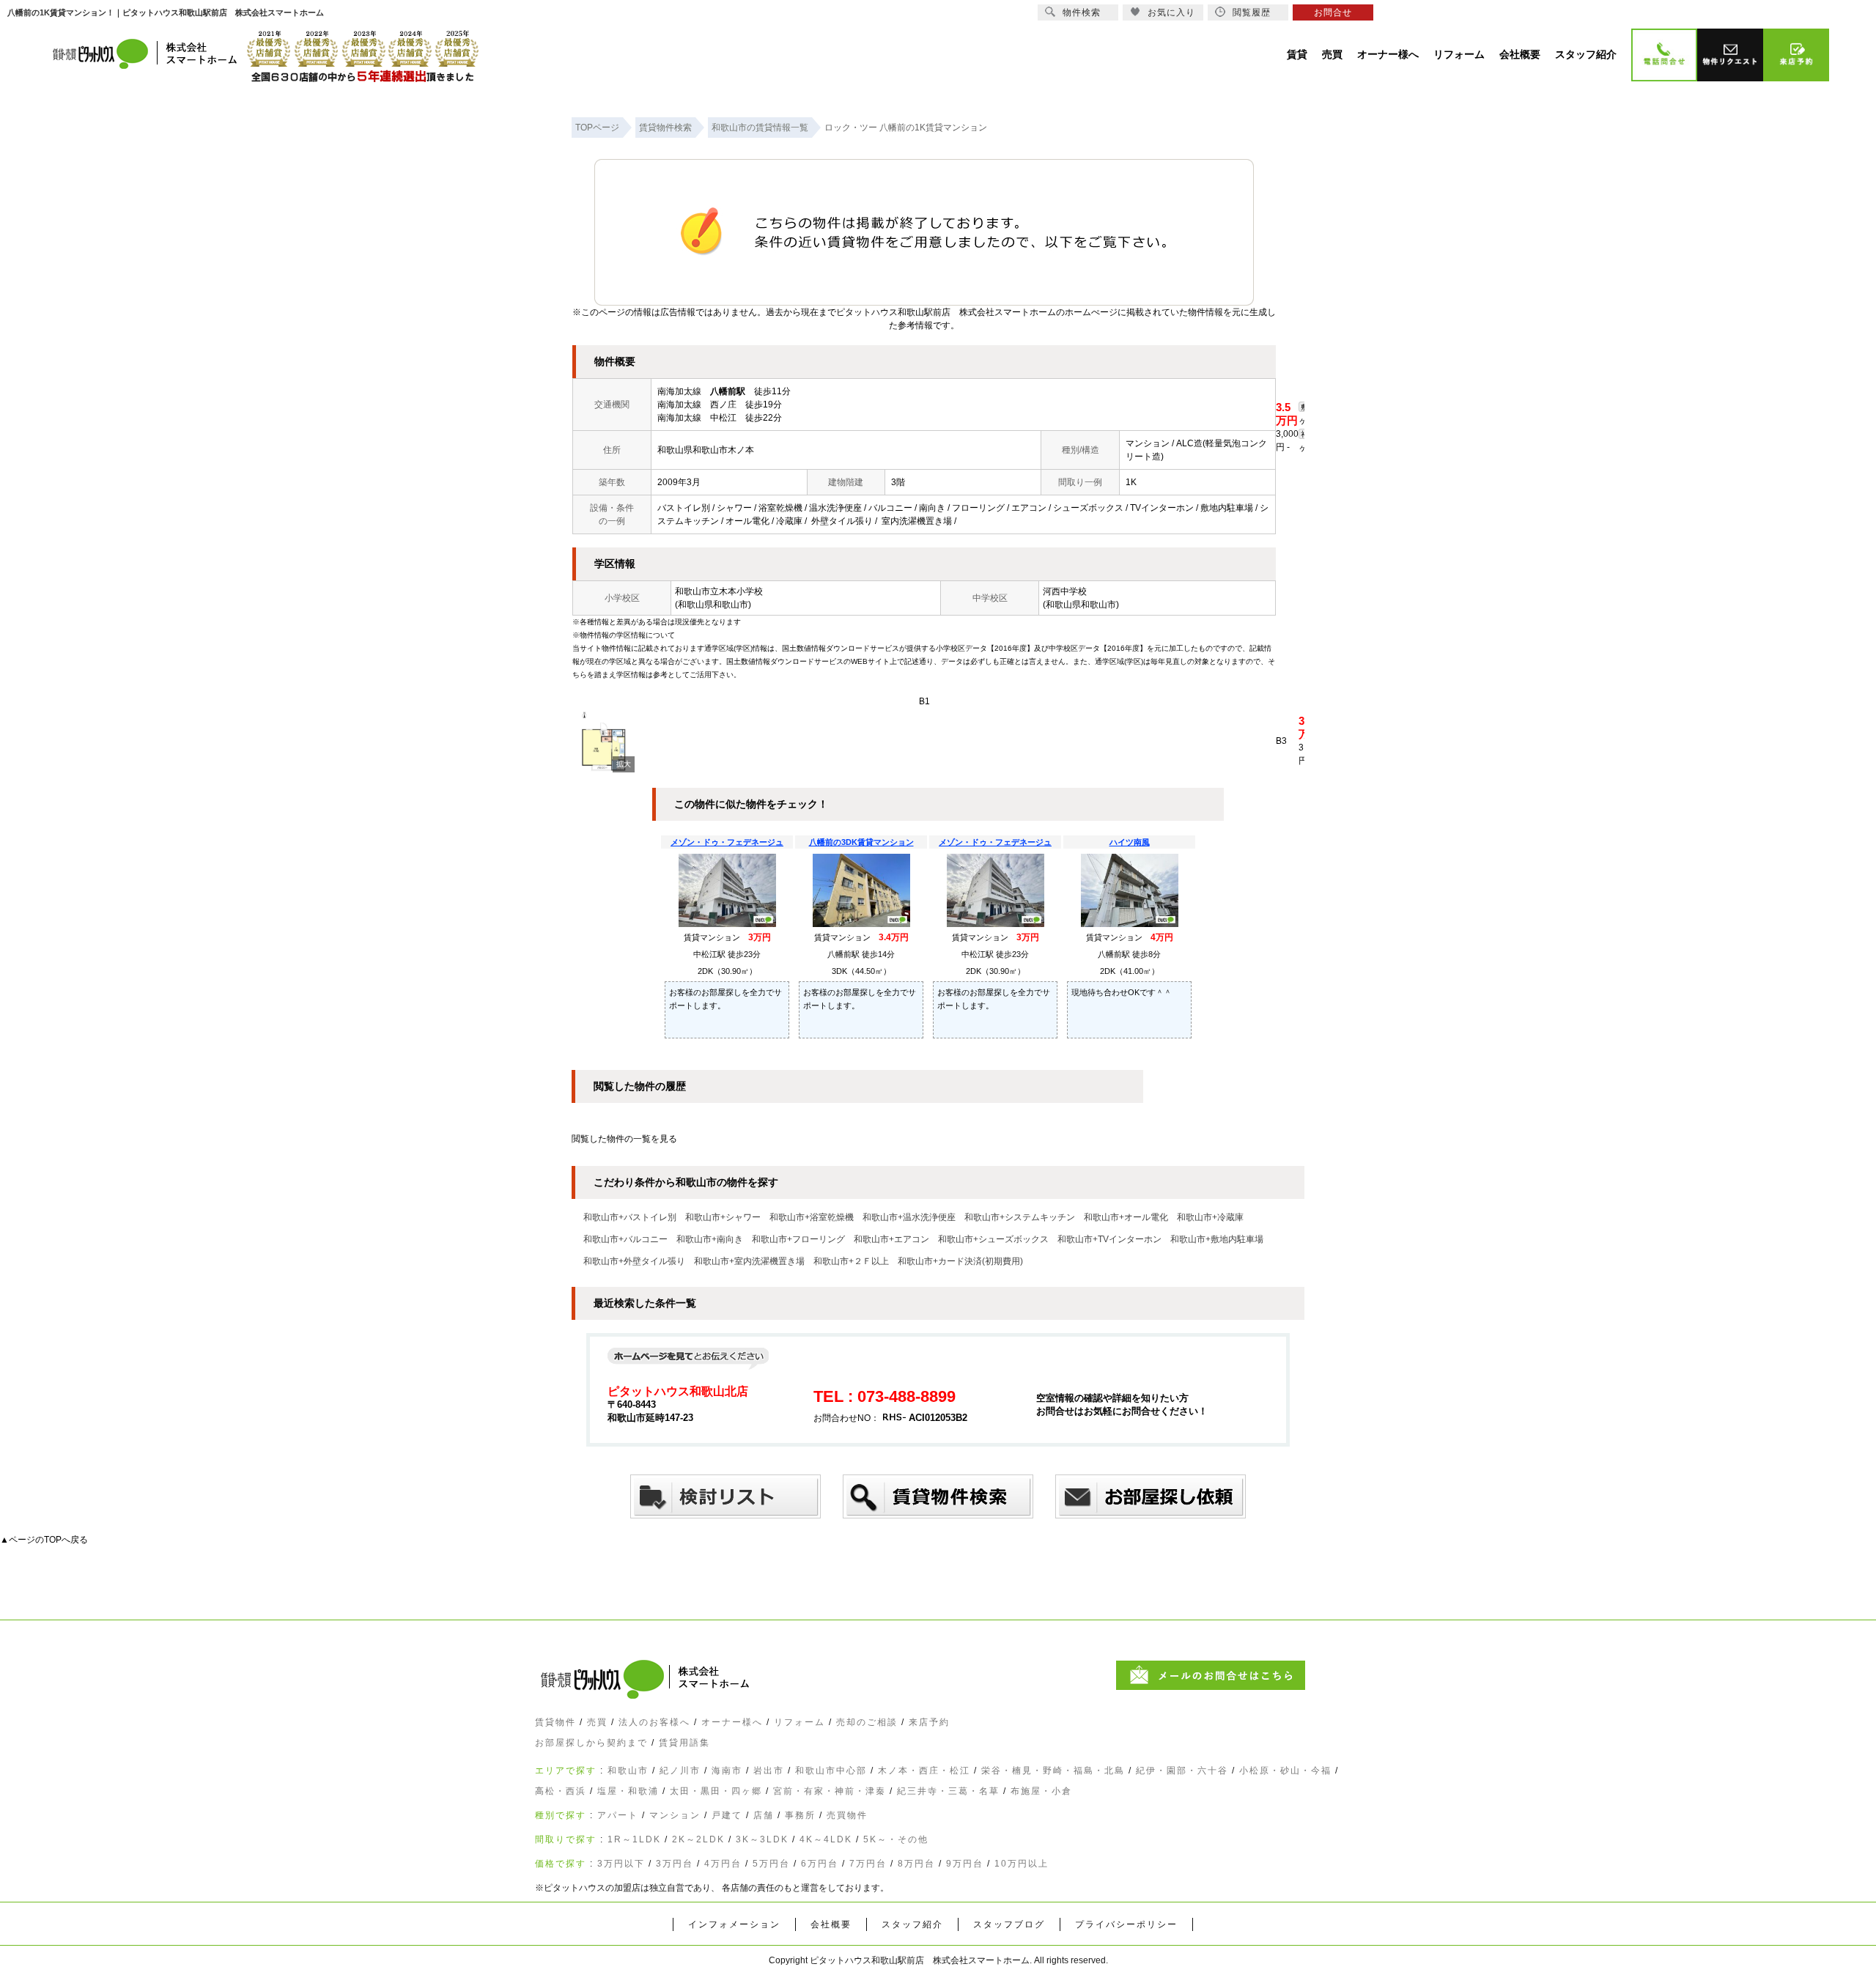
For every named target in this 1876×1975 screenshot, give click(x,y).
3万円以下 (621, 1864)
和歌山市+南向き (710, 1239)
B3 (1281, 741)
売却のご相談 (867, 1722)
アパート (618, 1815)
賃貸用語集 (684, 1743)
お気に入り (1171, 12)
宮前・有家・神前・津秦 (830, 1791)
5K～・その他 (896, 1839)
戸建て (727, 1815)
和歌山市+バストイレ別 (630, 1217)
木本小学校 (741, 591)
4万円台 (723, 1864)
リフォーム (799, 1722)
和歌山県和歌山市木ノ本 (706, 450)
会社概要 (831, 1924)
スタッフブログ (1009, 1924)
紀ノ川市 (680, 1771)
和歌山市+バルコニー (625, 1239)
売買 (597, 1722)
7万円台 (868, 1864)
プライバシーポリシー (1126, 1924)
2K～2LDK (698, 1839)
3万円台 (675, 1864)
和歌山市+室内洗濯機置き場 (749, 1261)
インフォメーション (734, 1924)
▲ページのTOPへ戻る (44, 1540)
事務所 (800, 1815)
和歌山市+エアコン (891, 1239)
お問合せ (1333, 12)
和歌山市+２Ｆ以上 (851, 1261)
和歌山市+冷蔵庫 (1210, 1217)
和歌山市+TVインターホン (1109, 1239)
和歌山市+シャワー (723, 1217)
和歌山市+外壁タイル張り (634, 1261)
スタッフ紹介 (912, 1924)
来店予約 (929, 1722)
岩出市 (769, 1771)
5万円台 (771, 1864)
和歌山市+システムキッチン (1020, 1217)
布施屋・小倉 (1041, 1791)
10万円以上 (1022, 1864)
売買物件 (847, 1815)
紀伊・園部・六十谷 (1182, 1771)
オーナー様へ (732, 1722)
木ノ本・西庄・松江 (924, 1771)
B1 (924, 701)
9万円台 (965, 1864)
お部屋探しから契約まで (591, 1743)
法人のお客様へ (654, 1722)
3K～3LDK (762, 1839)
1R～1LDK (634, 1839)
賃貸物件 (555, 1722)
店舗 (764, 1815)
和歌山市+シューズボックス (993, 1239)
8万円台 (916, 1864)
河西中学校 (1065, 591)
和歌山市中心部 (831, 1771)
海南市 (727, 1771)
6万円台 (820, 1864)
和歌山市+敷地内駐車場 (1217, 1239)
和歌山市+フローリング (798, 1239)
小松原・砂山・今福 (1285, 1771)
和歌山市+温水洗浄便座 (909, 1217)
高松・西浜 (561, 1791)
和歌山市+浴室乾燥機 (812, 1217)
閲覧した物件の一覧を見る (624, 1139)
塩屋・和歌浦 (628, 1791)
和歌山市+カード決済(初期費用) (960, 1261)
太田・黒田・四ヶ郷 (716, 1791)
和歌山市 (628, 1771)
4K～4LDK (826, 1839)
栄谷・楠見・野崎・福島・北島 (1053, 1771)
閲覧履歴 (1252, 12)
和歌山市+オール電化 (1126, 1217)
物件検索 (1082, 12)
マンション (675, 1815)
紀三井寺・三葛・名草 (948, 1791)
